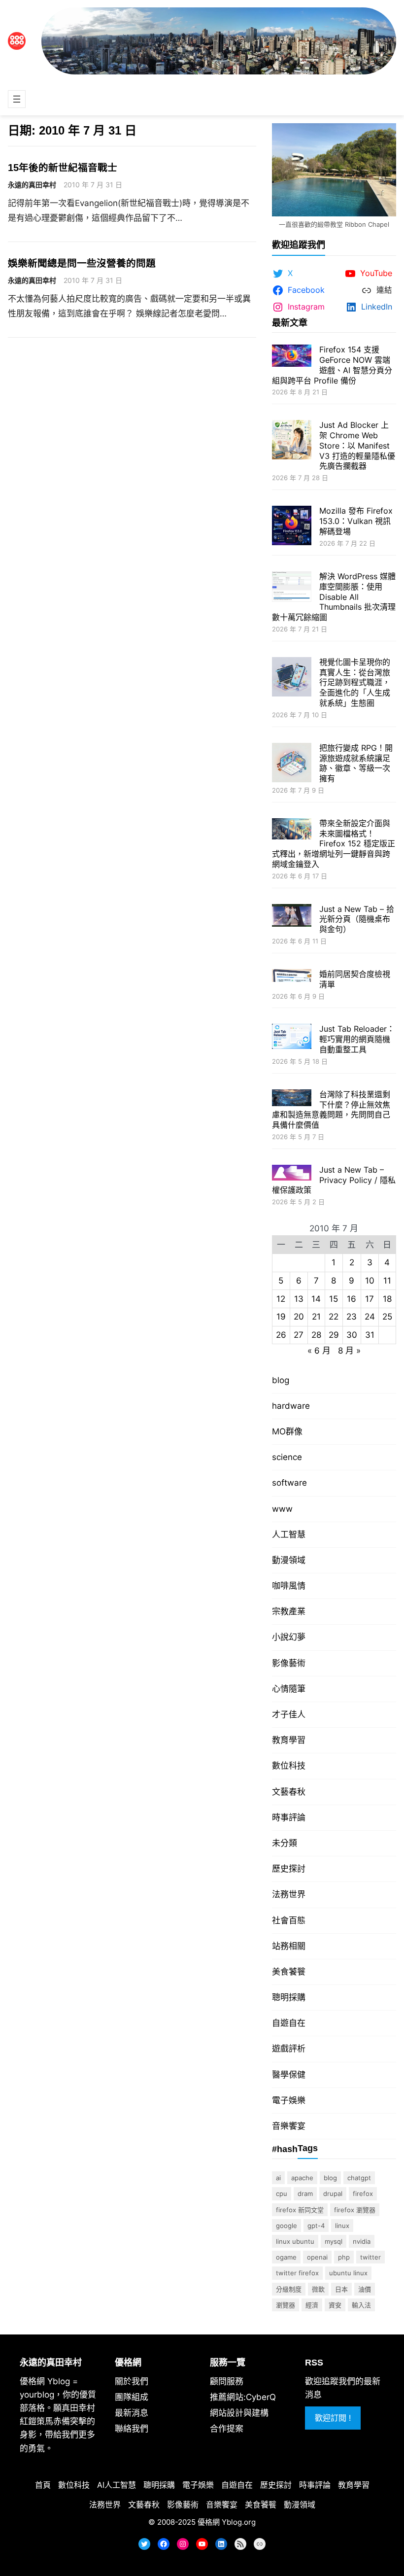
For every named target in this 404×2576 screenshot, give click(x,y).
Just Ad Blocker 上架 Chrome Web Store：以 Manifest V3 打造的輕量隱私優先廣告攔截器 (357, 445)
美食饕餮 (289, 1972)
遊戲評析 (289, 2049)
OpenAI (317, 2257)
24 (370, 1317)
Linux (342, 2226)
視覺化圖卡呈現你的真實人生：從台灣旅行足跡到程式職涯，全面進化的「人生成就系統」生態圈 (355, 682)
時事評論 (289, 1817)
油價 (365, 2289)
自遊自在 (289, 2023)
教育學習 (289, 1740)
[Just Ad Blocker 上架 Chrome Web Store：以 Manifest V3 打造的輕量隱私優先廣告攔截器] (292, 441)
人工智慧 (289, 1534)
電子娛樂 (289, 2100)
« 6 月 (319, 1351)
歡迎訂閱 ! (333, 2418)
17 (370, 1299)
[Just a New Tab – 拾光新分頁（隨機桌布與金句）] (292, 917)
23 (352, 1317)
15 (334, 1299)
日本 (341, 2289)
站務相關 (289, 1946)
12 (281, 1299)
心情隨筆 (289, 1689)
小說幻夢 (289, 1637)
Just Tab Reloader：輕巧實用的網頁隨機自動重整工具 (357, 1039)
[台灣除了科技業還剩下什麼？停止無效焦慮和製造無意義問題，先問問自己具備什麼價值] (292, 1099)
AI (278, 2178)
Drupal (333, 2193)
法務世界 (289, 1894)
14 (316, 1299)
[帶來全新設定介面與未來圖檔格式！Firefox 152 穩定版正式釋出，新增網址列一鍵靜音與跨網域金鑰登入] (292, 830)
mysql (334, 2241)
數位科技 (289, 1766)
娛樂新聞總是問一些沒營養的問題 (82, 263)
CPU (282, 2193)
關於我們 (132, 2381)
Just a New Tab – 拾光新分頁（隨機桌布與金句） (357, 919)
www (282, 1509)
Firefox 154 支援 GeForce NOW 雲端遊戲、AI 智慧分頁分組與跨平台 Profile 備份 (332, 365)
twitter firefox (297, 2273)
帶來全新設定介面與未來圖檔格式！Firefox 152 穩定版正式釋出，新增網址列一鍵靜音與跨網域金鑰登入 (334, 844)
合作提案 (227, 2429)
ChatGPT (359, 2178)
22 (334, 1317)
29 (334, 1335)
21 (316, 1317)
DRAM (305, 2193)
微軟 (318, 2289)
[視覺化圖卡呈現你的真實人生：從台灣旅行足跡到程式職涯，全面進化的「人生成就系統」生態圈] (292, 678)
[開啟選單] (17, 99)
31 (370, 1335)
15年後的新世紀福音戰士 (63, 168)
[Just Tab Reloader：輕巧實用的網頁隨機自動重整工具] (292, 1038)
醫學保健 (289, 2075)
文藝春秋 (289, 1792)
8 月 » (349, 1351)
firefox (363, 2193)
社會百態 (289, 1920)
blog (281, 1380)
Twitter (370, 2257)
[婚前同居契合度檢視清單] (292, 977)
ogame (286, 2257)
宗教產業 (289, 1611)
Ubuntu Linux (348, 2273)
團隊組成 (132, 2397)
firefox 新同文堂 (300, 2210)
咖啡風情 (289, 1586)
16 (352, 1299)
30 (352, 1335)
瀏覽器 (286, 2305)
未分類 (285, 1843)
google (286, 2226)
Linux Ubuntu (295, 2241)
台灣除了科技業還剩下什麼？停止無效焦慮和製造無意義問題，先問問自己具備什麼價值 (331, 1110)
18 (387, 1299)
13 (299, 1299)
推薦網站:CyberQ (243, 2397)
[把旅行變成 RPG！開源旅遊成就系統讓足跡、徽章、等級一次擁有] (292, 764)
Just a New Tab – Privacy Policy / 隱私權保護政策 (334, 1180)
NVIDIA (362, 2241)
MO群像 (287, 1431)
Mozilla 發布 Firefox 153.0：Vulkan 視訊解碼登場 (356, 521)
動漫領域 (289, 1560)
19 (281, 1317)
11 (387, 1281)
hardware (291, 1406)
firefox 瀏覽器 (355, 2210)
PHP (344, 2257)
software (289, 1483)
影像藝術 (289, 1663)
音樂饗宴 (289, 2126)
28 (316, 1335)
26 (281, 1335)
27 (299, 1335)
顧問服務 (227, 2381)
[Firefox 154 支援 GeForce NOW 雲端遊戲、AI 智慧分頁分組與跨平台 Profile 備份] (292, 357)
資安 (335, 2305)
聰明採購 (289, 1997)
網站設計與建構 (239, 2413)
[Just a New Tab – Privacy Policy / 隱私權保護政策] (292, 1174)
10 (370, 1281)
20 (299, 1317)
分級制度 (289, 2289)
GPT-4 (316, 2226)
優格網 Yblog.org (227, 2522)
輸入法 (361, 2305)
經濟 (312, 2305)
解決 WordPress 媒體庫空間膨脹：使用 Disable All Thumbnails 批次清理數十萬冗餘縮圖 (334, 597)
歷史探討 (289, 1869)
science (287, 1457)
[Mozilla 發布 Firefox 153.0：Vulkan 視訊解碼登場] (292, 527)
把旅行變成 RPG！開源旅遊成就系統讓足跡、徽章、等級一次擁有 (356, 763)
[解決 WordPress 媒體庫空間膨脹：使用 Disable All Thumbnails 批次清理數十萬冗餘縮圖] (292, 588)
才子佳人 (289, 1714)
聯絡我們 (132, 2429)
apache (302, 2178)
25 (387, 1317)
